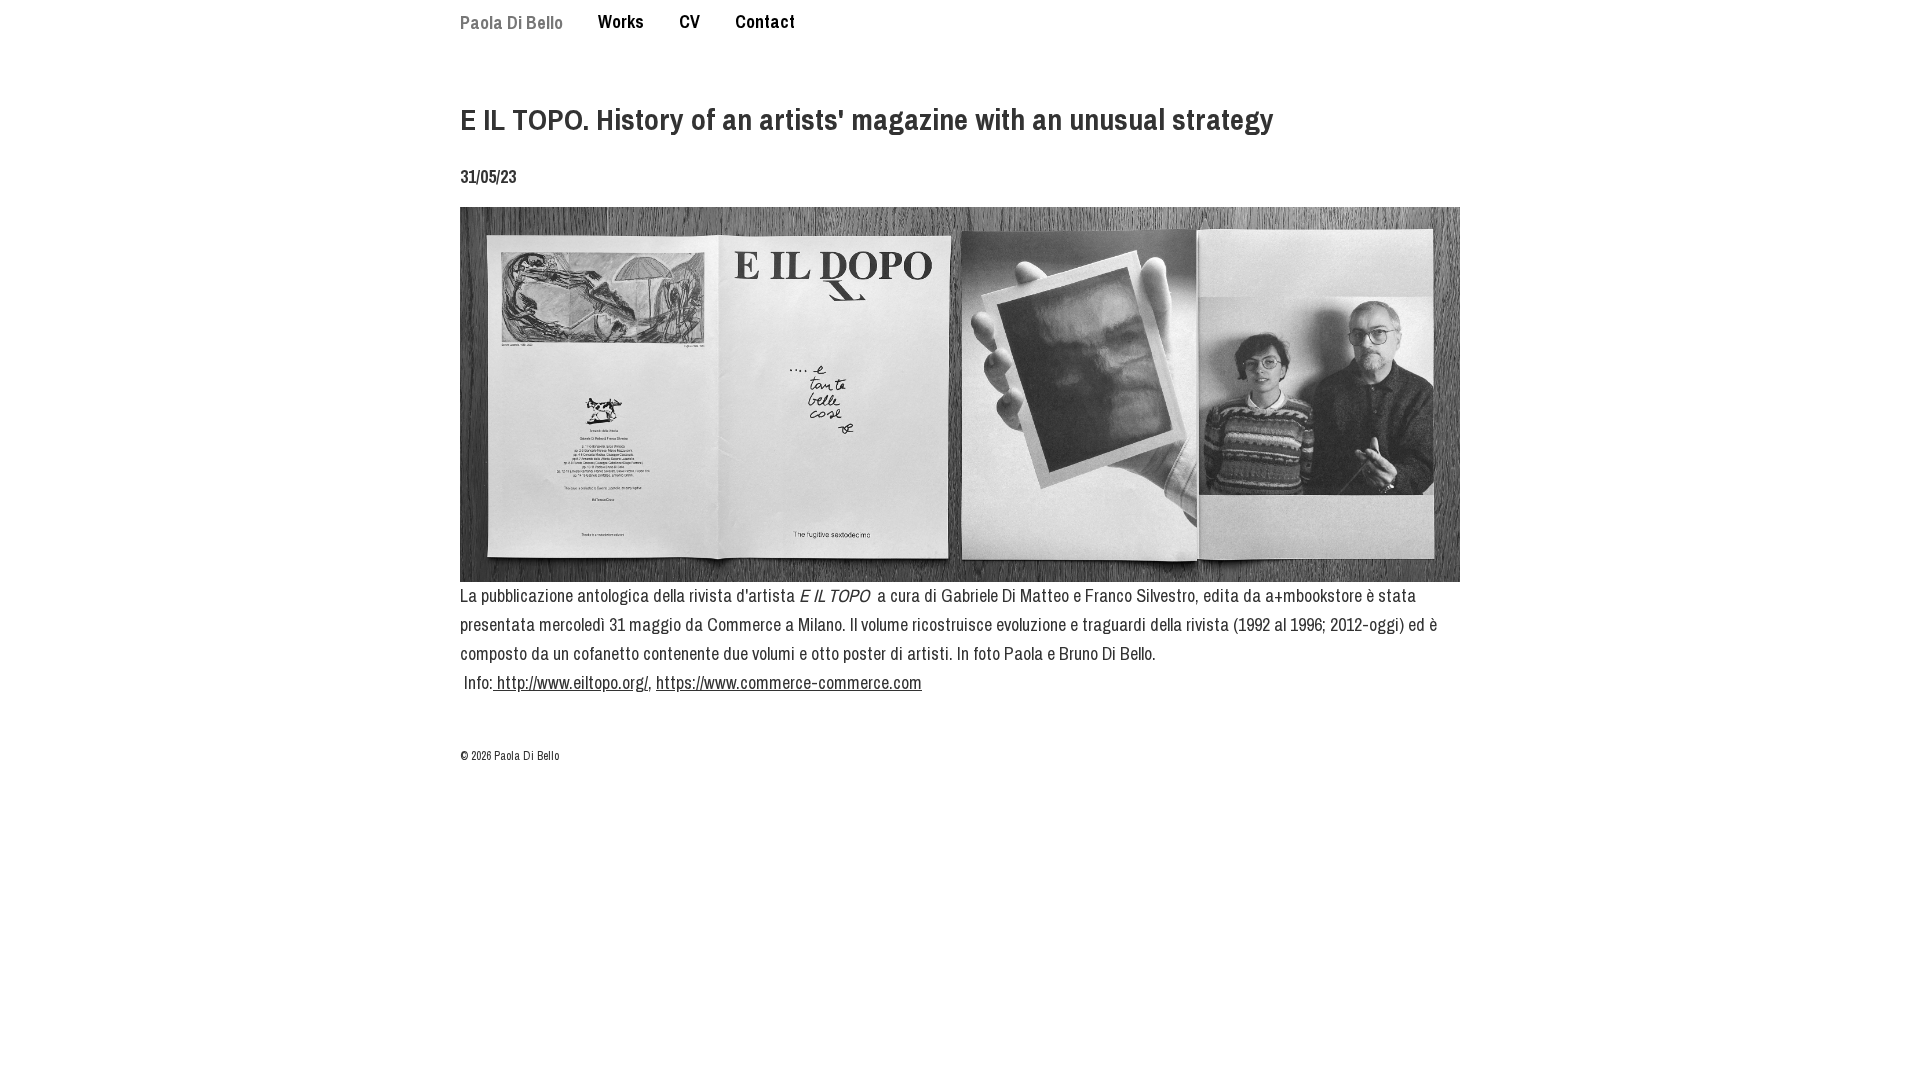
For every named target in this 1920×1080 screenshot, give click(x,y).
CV (689, 21)
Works (621, 21)
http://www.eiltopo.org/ (570, 682)
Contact (765, 21)
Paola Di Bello (511, 22)
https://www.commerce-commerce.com (789, 682)
